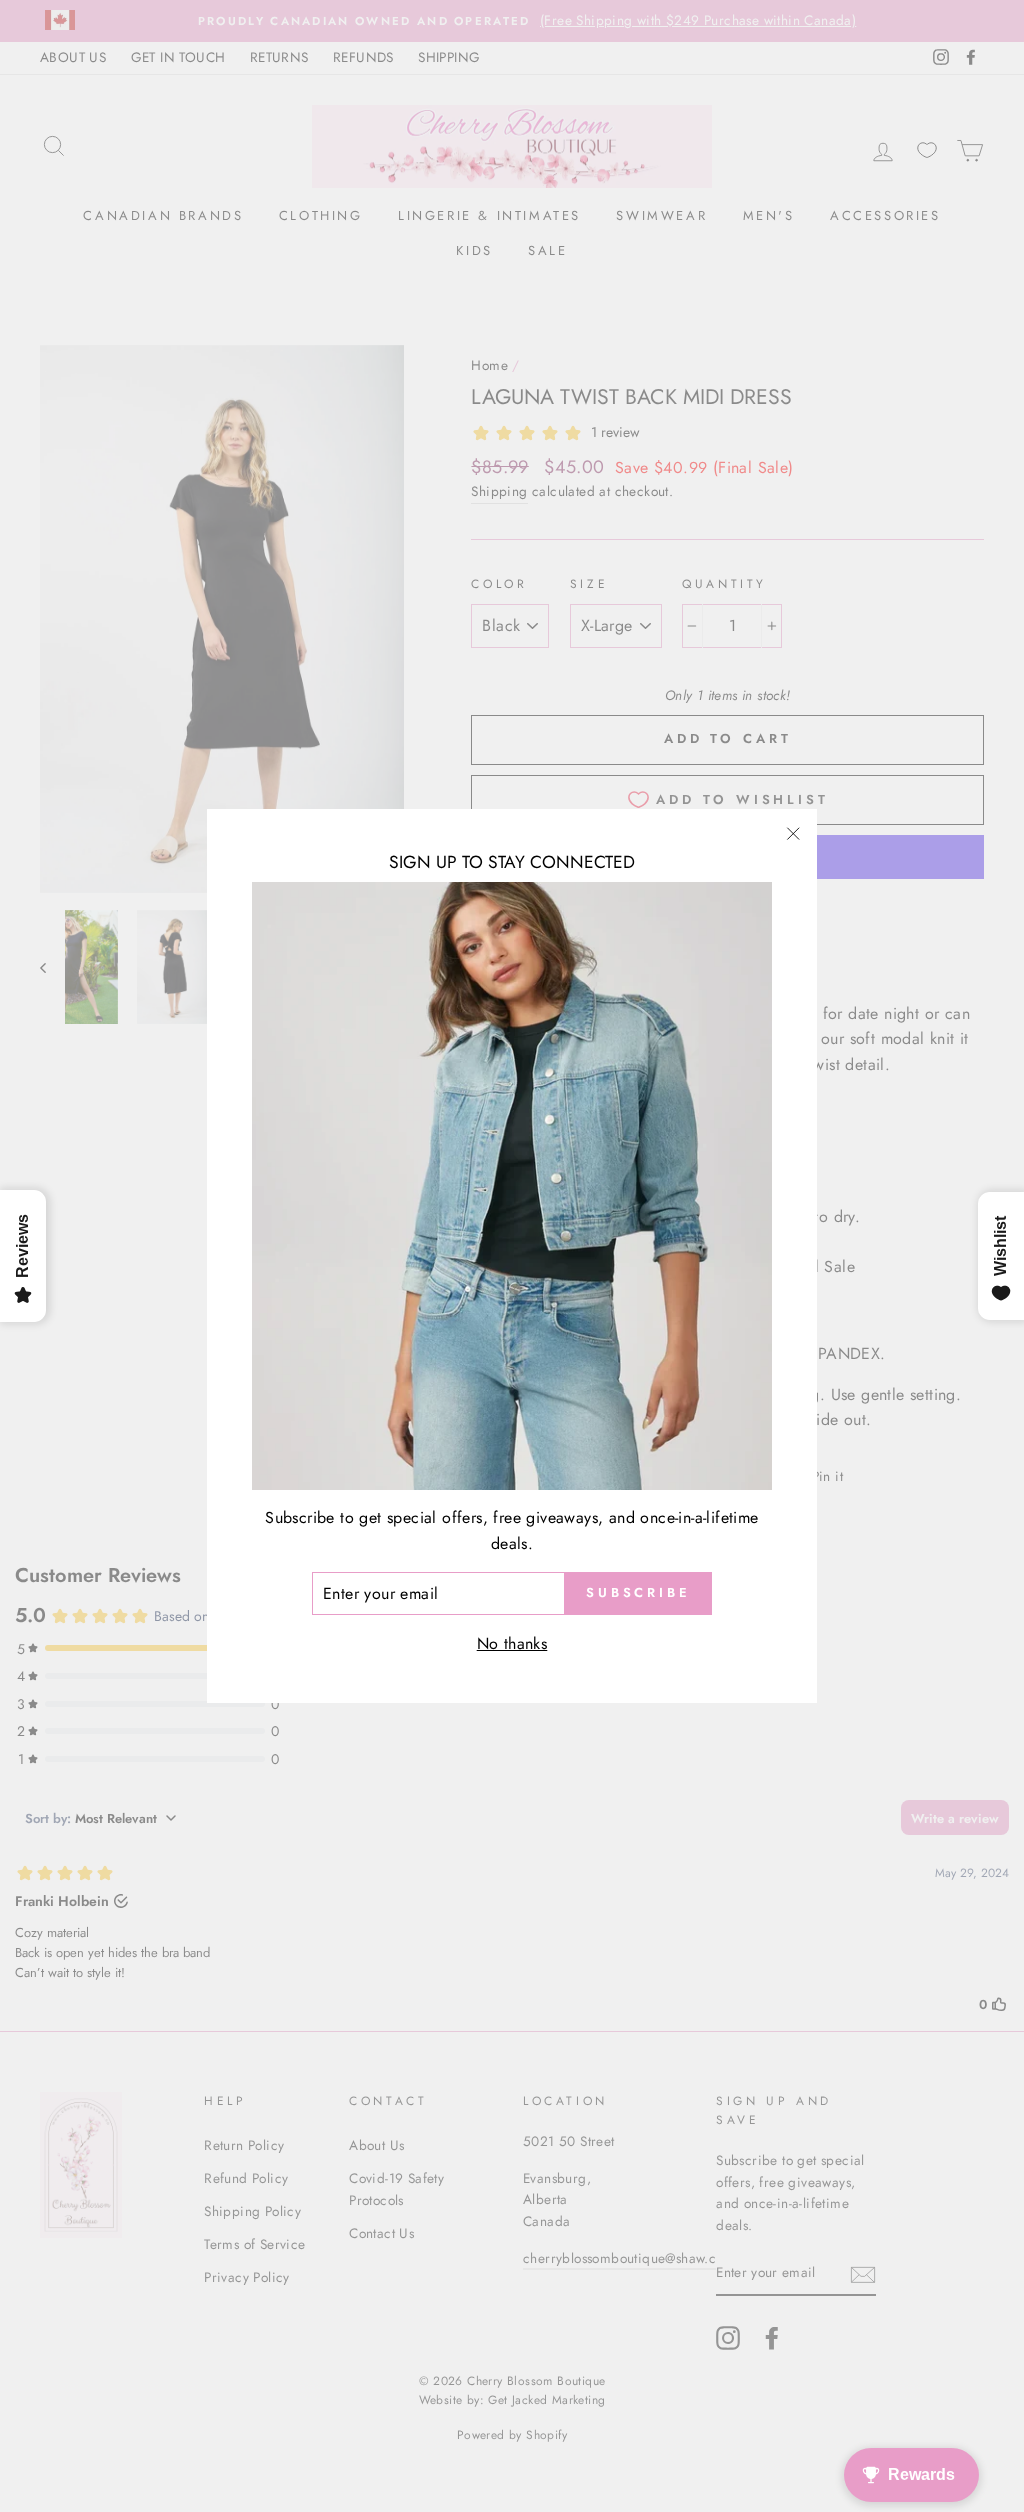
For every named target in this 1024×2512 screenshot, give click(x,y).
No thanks (512, 1643)
